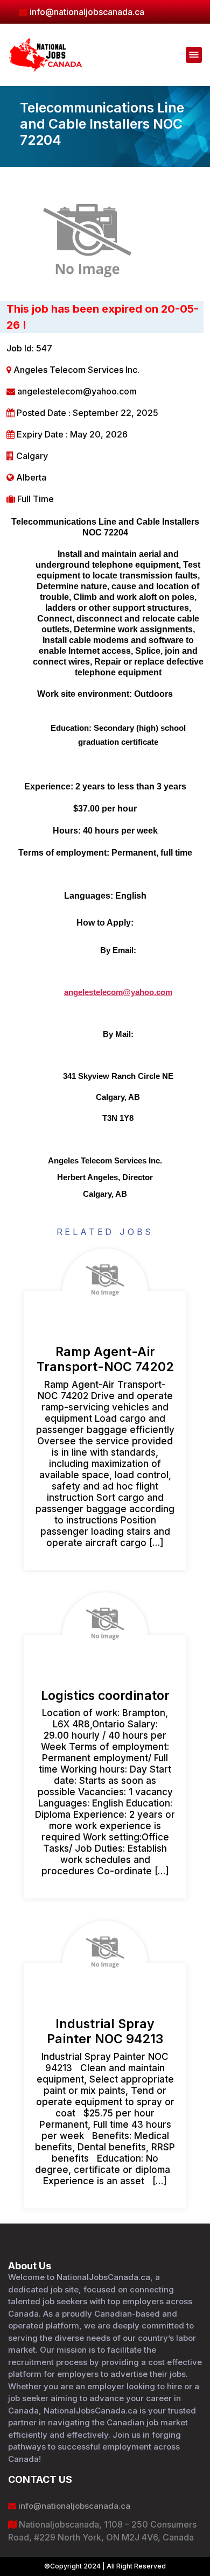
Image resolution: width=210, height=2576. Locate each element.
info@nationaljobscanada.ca (73, 2506)
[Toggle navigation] (194, 55)
